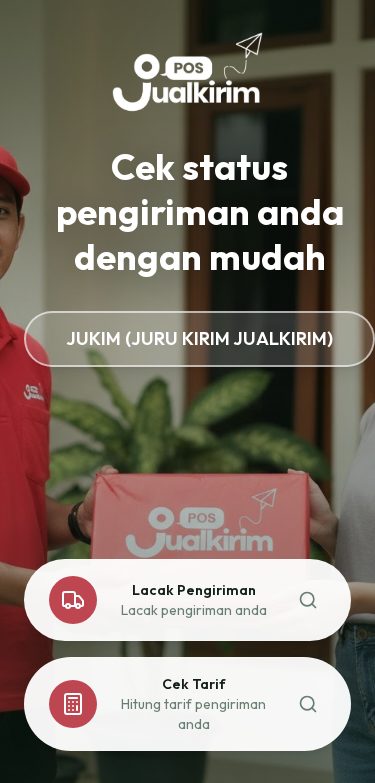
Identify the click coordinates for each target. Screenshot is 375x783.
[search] (308, 600)
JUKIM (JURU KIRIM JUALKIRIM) (199, 338)
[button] (187, 600)
